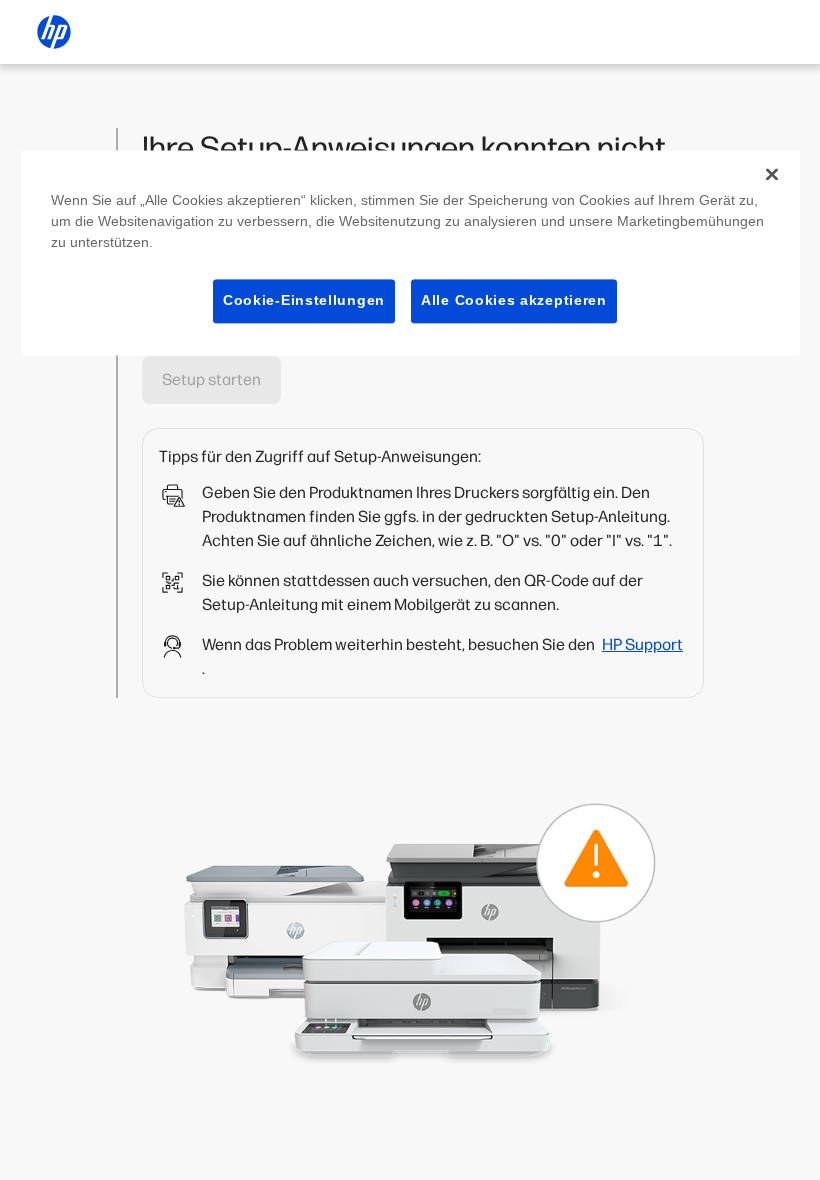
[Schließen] (772, 174)
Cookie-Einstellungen (304, 300)
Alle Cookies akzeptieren (514, 300)
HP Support (642, 644)
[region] (410, 252)
